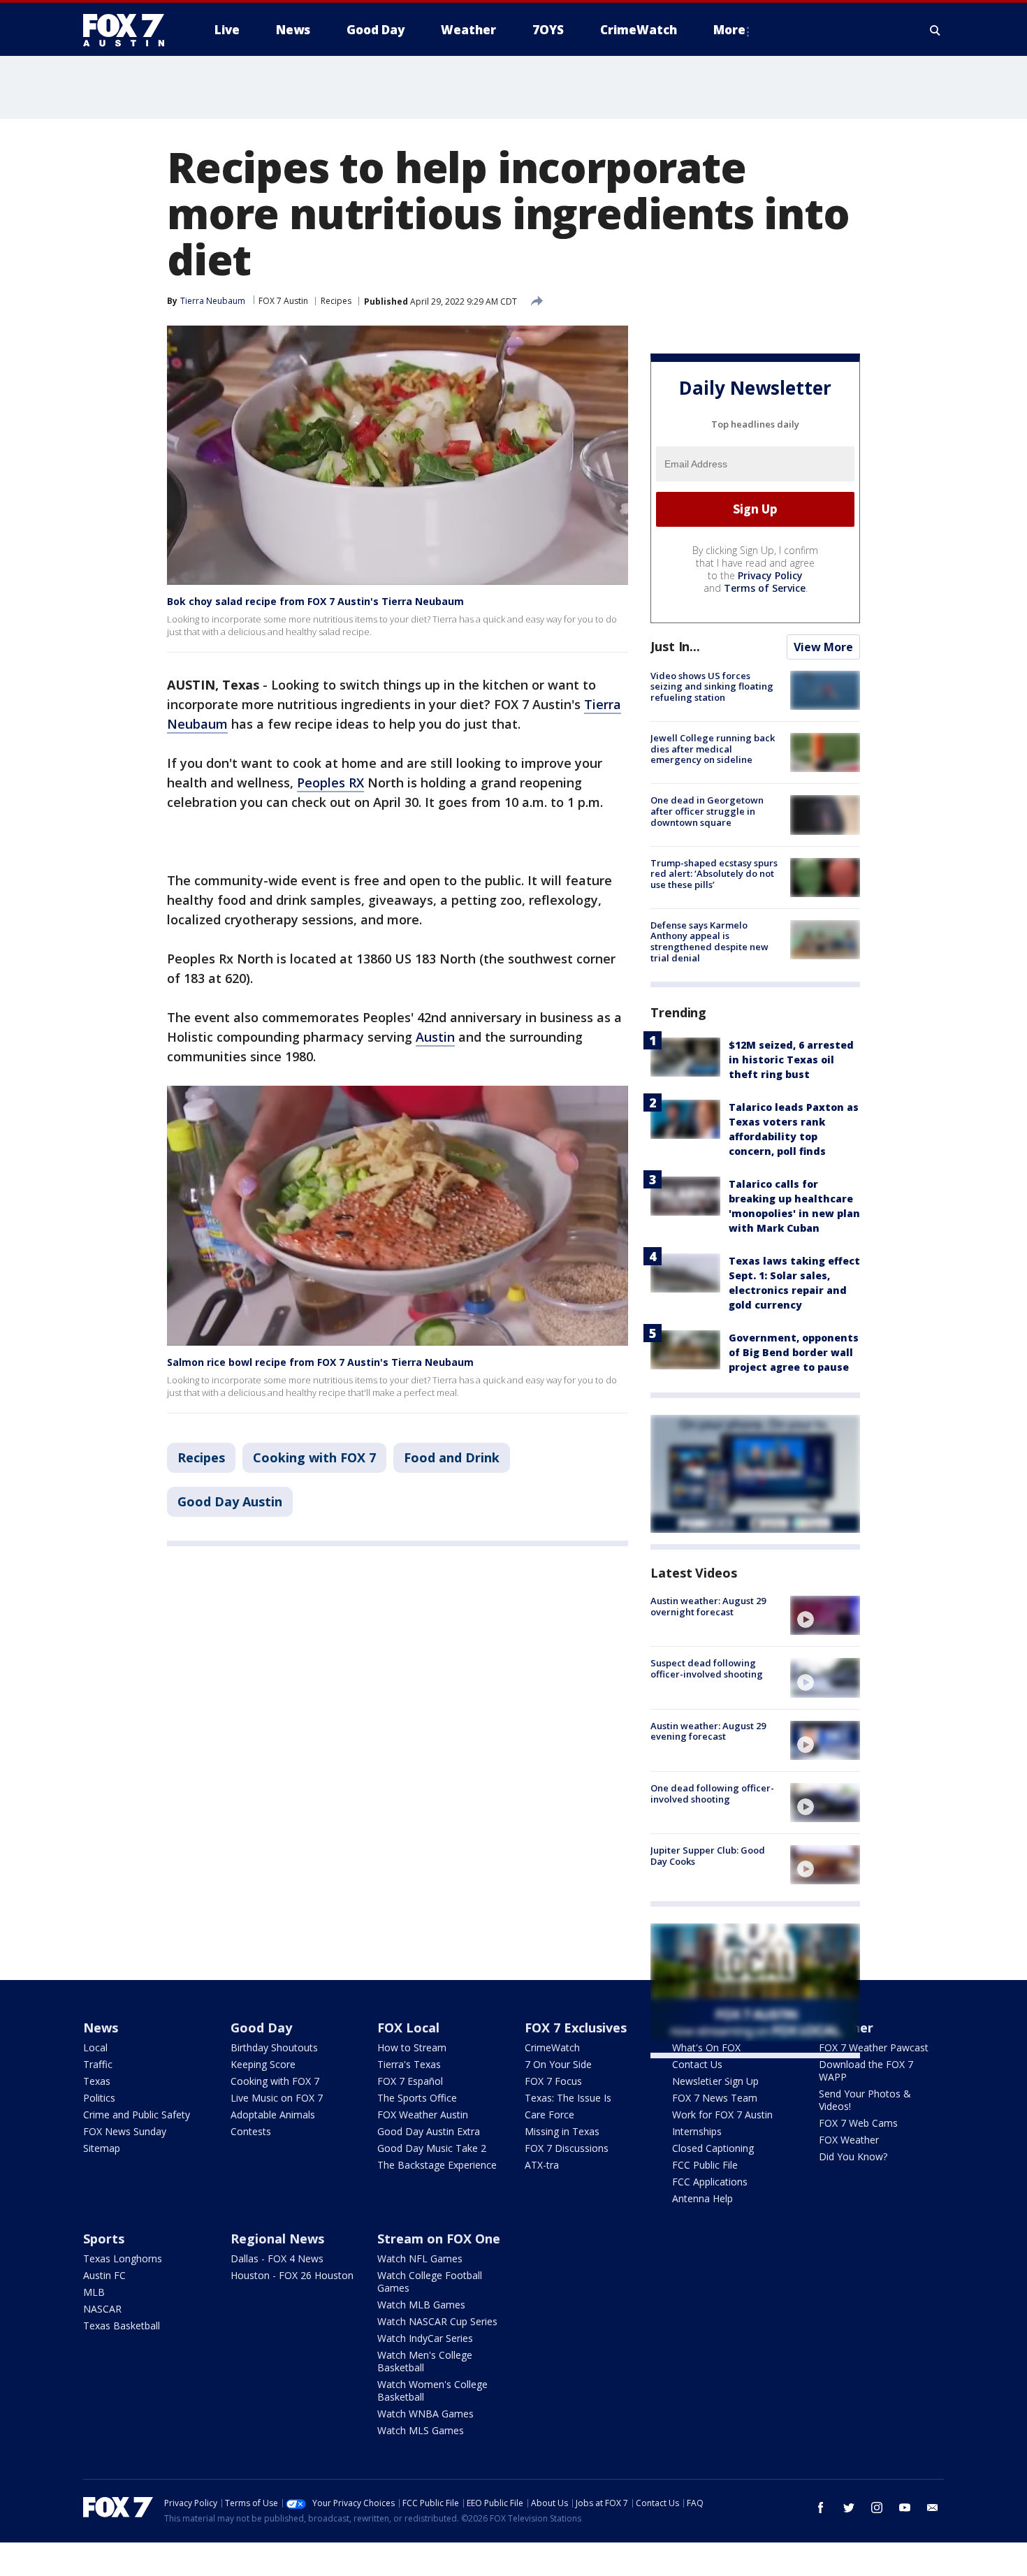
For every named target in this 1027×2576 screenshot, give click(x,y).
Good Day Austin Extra (429, 2131)
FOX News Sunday (125, 2131)
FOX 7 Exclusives (576, 2028)
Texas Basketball (122, 2326)
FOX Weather (849, 2140)
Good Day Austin (230, 1501)
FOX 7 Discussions (567, 2148)
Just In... (675, 646)
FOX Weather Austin (423, 2115)
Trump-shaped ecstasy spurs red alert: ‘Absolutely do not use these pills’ (714, 874)
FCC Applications (710, 2182)
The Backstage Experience (437, 2165)
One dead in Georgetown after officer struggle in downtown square (707, 811)
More (729, 30)
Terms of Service (765, 588)
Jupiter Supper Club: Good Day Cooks (708, 1856)
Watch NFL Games (420, 2258)
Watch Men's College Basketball (425, 2361)
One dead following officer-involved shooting (712, 1793)
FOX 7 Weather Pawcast (874, 2047)
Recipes (336, 301)
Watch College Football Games (430, 2282)
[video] (825, 1615)
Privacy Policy (770, 575)
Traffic (98, 2064)
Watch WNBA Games (425, 2414)
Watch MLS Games (421, 2430)
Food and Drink (452, 1457)
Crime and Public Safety (137, 2115)
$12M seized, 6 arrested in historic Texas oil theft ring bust (791, 1060)
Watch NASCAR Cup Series (437, 2321)
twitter (849, 2508)
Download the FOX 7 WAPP (866, 2071)
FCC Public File (705, 2165)
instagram (877, 2508)
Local (95, 2047)
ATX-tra (542, 2165)
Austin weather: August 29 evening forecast (708, 1731)
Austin (435, 1037)
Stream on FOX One (439, 2239)
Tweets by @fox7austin (712, 2075)
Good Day (261, 2028)
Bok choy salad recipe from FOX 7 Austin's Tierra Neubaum (315, 601)
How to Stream (412, 2047)
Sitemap (102, 2148)
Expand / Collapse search (935, 30)
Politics (99, 2098)
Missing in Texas (562, 2131)
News (101, 2028)
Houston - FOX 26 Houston (292, 2275)
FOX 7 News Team (715, 2098)
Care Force (549, 2115)
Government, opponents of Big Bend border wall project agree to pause (794, 1352)
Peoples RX (330, 783)
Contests (251, 2131)
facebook (821, 2508)
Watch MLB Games (421, 2305)
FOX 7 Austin (283, 301)
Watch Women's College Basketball (432, 2391)
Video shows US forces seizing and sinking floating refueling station (712, 686)
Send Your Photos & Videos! (865, 2100)
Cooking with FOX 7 (314, 1457)
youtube (905, 2508)
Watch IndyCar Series (425, 2338)
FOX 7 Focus (553, 2081)
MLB (94, 2292)
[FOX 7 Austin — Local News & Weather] (129, 30)
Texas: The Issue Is (568, 2098)
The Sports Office (417, 2098)
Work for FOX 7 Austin (722, 2115)
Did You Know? (853, 2156)
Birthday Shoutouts (274, 2047)
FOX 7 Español (410, 2081)
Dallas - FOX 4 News (277, 2258)
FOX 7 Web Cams (858, 2123)
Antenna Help (702, 2198)
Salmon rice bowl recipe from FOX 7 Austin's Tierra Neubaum (320, 1362)
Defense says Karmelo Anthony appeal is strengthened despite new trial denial (709, 941)
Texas (97, 2081)
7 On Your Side (558, 2064)
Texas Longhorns (123, 2258)
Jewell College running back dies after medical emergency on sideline (713, 749)
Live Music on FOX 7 (277, 2098)
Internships (697, 2131)
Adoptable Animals (273, 2115)
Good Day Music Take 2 (432, 2148)
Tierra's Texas (409, 2064)
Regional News (277, 2239)
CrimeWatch (552, 2047)
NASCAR (102, 2309)
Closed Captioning (713, 2148)
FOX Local (408, 2028)
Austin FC (104, 2275)
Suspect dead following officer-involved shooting (707, 1668)
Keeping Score (263, 2064)
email (933, 2508)
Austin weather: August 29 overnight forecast (708, 1606)
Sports (104, 2239)
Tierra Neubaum (213, 301)
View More (823, 647)
